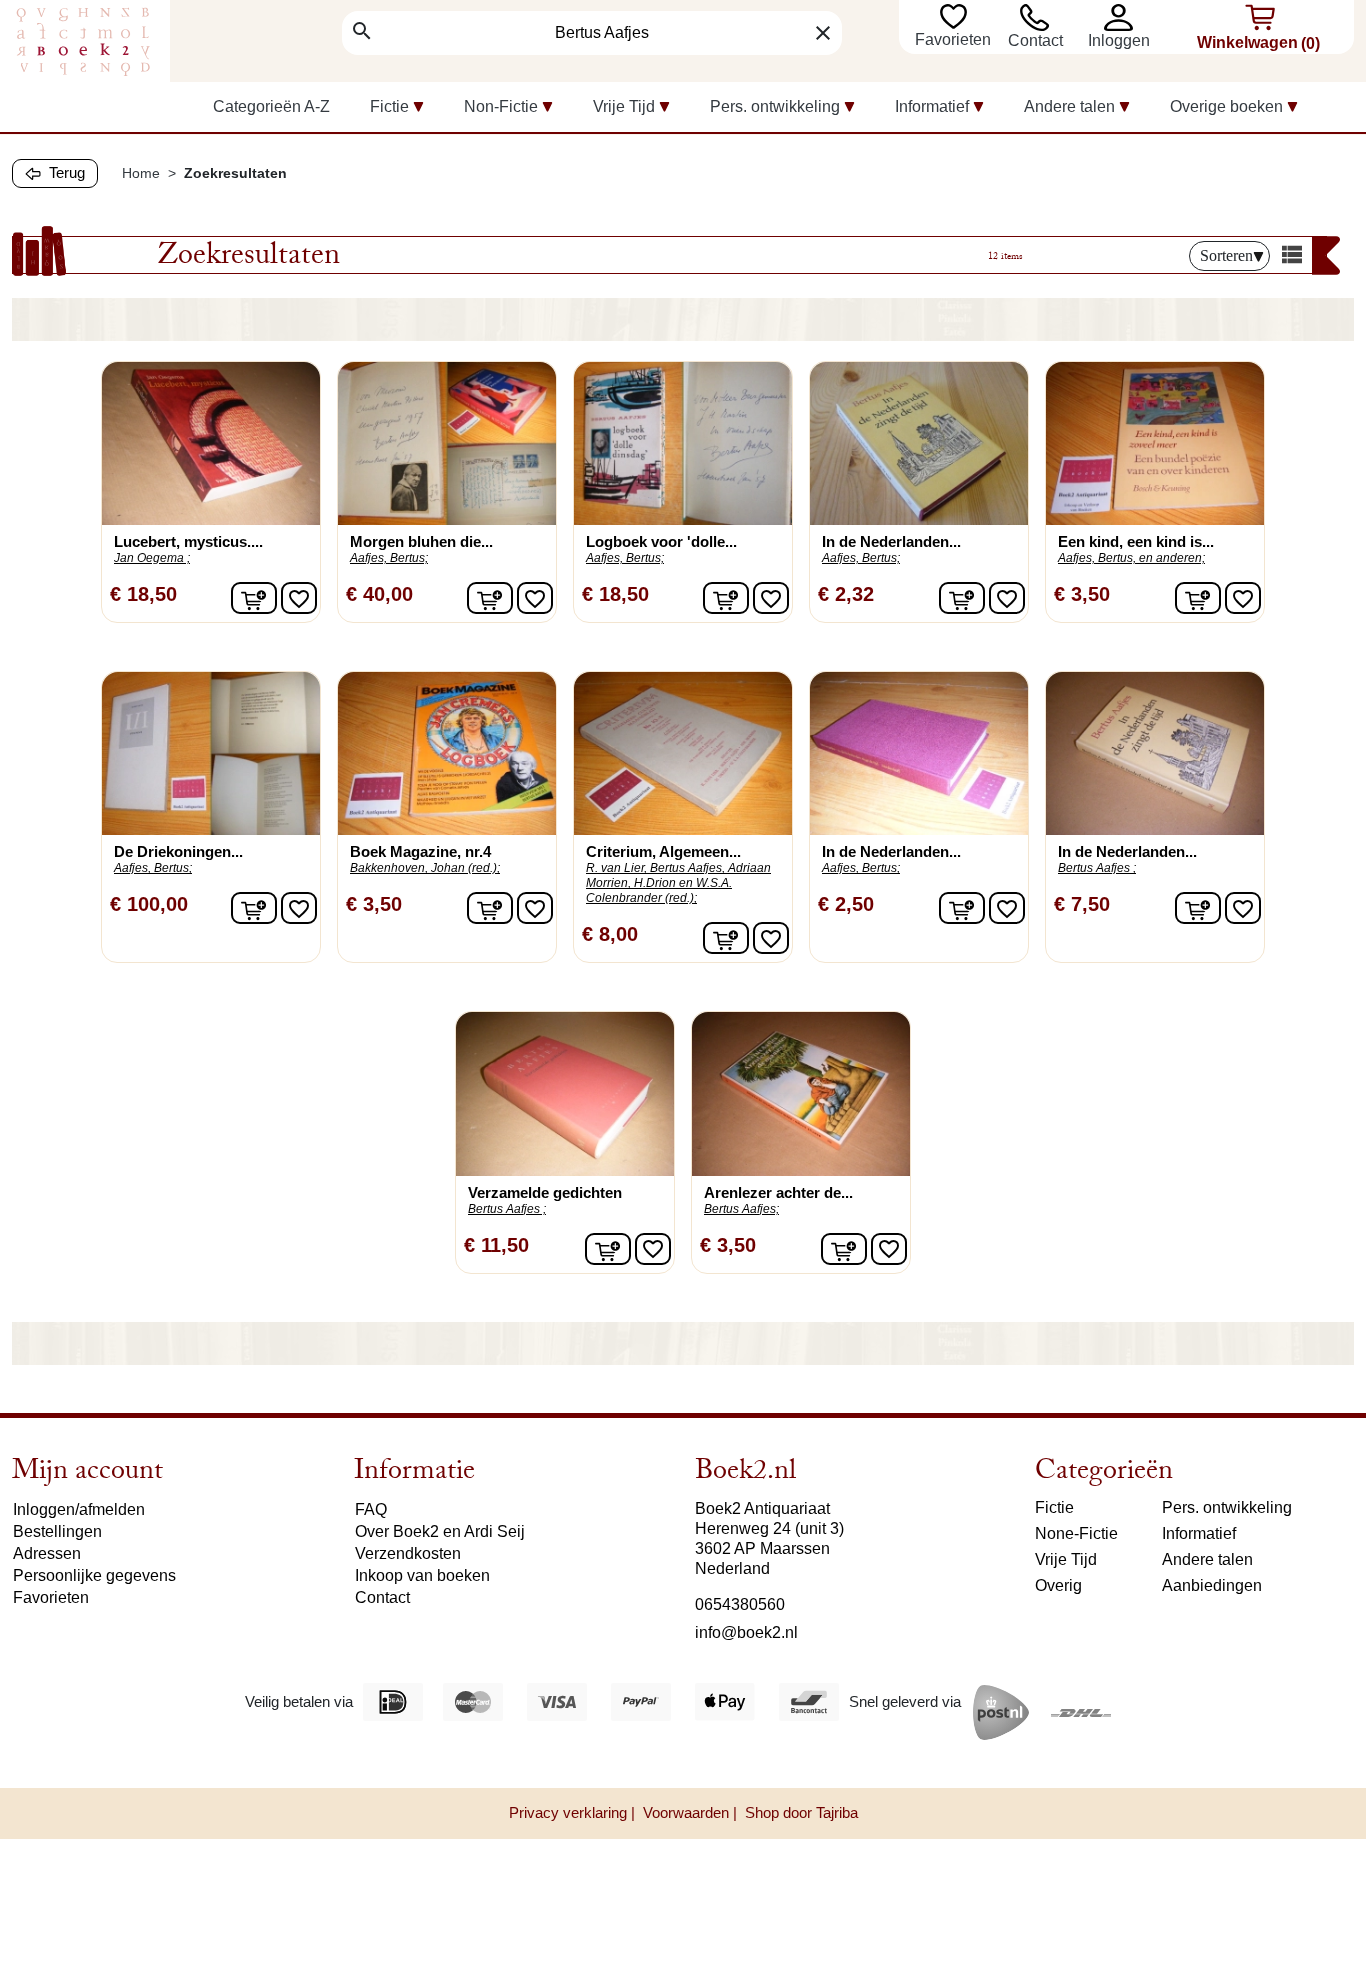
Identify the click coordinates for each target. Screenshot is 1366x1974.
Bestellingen (57, 1531)
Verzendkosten (408, 1553)
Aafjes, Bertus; (389, 558)
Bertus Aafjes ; (1097, 868)
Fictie (1054, 1507)
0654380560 (740, 1604)
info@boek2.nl (746, 1632)
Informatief (1199, 1533)
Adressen (47, 1553)
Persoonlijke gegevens (94, 1575)
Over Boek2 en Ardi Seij (440, 1531)
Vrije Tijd (1066, 1559)
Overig (1058, 1585)
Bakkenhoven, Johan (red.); (425, 868)
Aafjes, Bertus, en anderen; (1131, 558)
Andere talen (1207, 1559)
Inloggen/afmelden (79, 1509)
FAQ (371, 1509)
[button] (1122, 17)
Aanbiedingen (1212, 1585)
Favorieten (955, 39)
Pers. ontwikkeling (1227, 1507)
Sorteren (1226, 255)
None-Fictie (1076, 1533)
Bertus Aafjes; (741, 1209)
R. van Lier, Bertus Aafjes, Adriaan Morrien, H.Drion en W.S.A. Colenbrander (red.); (678, 883)
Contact (1035, 40)
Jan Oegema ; (152, 558)
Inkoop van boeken (422, 1575)
